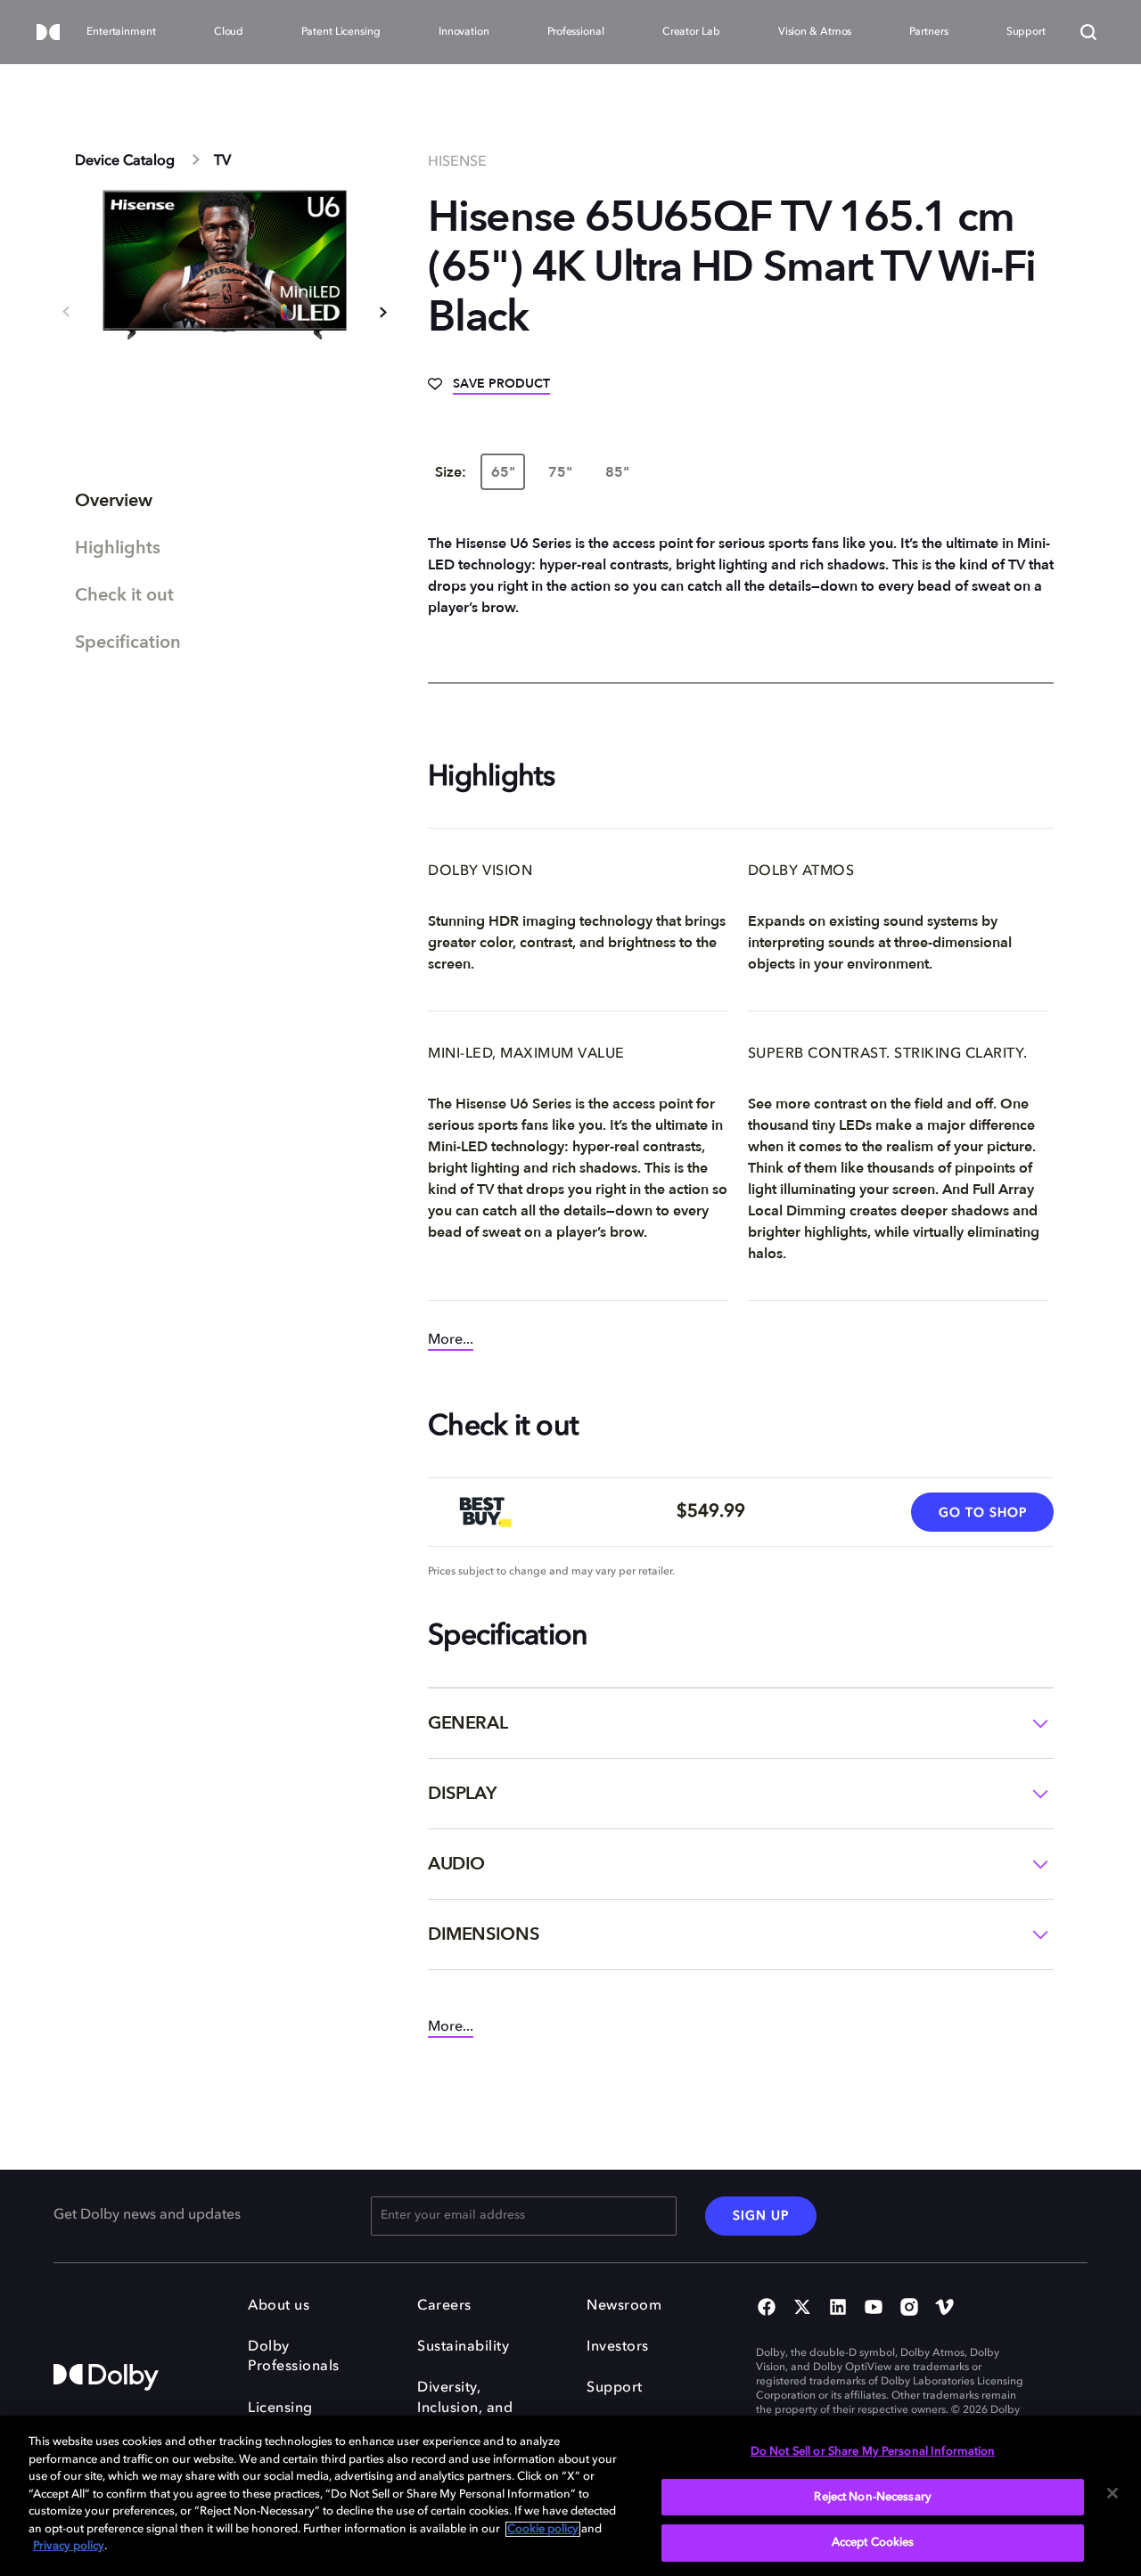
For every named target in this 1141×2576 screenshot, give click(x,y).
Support (615, 2388)
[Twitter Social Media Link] (802, 2309)
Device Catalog (125, 161)
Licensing (280, 2408)
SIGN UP (761, 2216)
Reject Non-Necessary (873, 2497)
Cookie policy (543, 2529)
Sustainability (463, 2347)
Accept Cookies (873, 2543)
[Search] (1088, 32)
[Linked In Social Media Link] (838, 2309)
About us (279, 2306)
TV (222, 161)
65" (503, 472)
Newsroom (624, 2306)
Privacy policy (69, 2546)
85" (617, 472)
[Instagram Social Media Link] (909, 2309)
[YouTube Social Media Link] (874, 2309)
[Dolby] (48, 33)
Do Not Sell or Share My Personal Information (873, 2452)
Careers (444, 2306)
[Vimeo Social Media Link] (945, 2309)
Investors (618, 2347)
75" (560, 472)
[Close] (1112, 2493)
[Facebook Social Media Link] (767, 2309)
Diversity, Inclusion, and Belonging (465, 2408)
